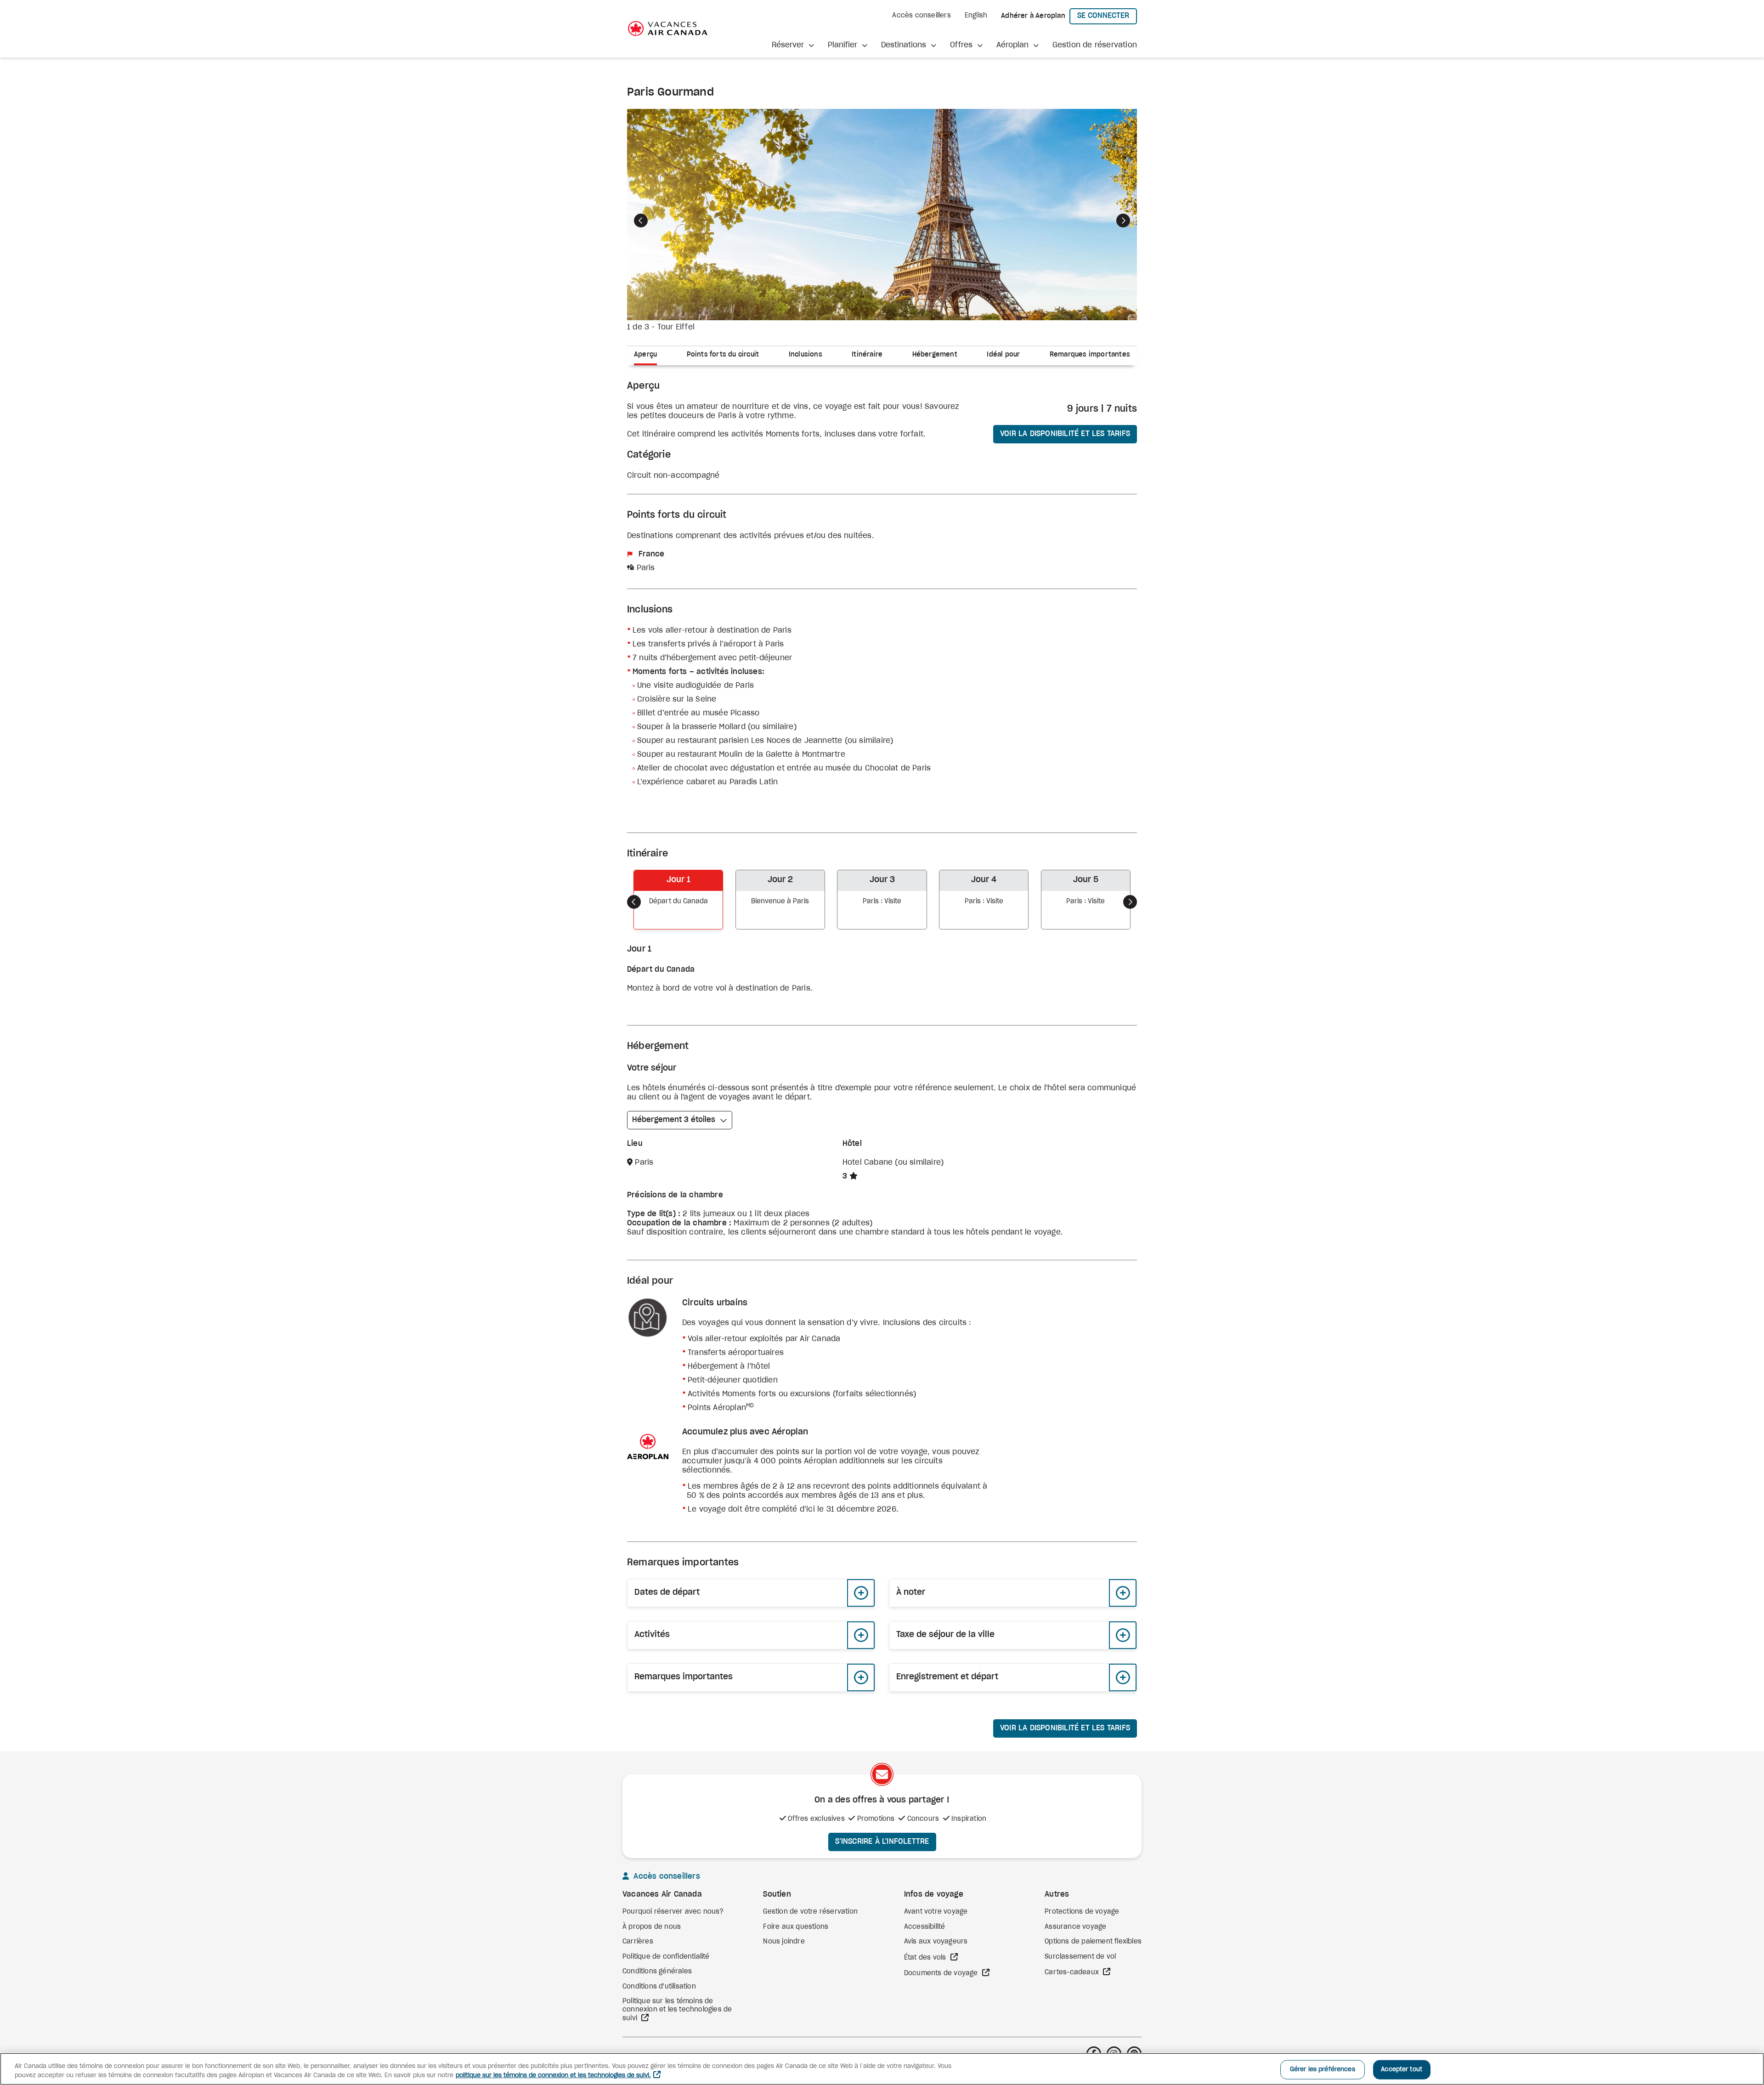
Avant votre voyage (936, 1912)
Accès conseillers (921, 16)
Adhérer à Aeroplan (1033, 16)
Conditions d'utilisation (659, 1987)
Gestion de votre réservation (810, 1912)
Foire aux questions (796, 1927)
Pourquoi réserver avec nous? (673, 1912)
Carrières (638, 1942)
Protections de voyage (1082, 1912)
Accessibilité (925, 1927)
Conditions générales (657, 1972)
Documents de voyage (942, 1973)
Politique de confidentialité (666, 1957)
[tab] (649, 356)
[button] (793, 45)
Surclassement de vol (1080, 1957)
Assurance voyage (1075, 1927)
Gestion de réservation (1095, 45)
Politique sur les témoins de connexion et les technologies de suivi (677, 2010)
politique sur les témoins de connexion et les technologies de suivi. (553, 2076)
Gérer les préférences (1323, 2070)
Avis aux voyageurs (936, 1942)
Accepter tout (1402, 2070)
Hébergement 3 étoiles (674, 1120)
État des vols (926, 1958)
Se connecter (1107, 15)
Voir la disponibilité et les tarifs (1065, 434)
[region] (882, 2069)
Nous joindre (784, 1942)
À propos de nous (652, 1927)
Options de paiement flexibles (1093, 1942)
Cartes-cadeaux (1073, 1972)
